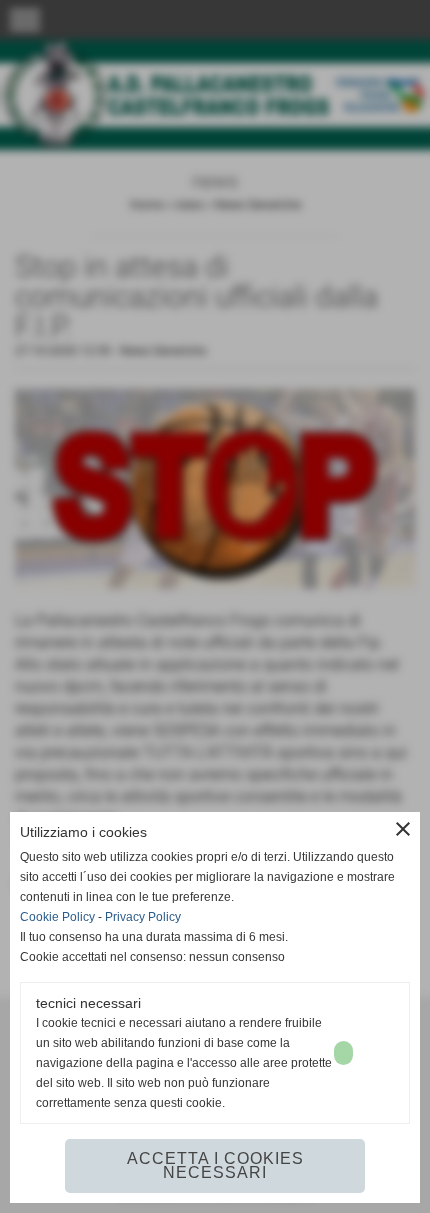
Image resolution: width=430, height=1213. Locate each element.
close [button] (403, 829)
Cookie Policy (57, 917)
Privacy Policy (143, 917)
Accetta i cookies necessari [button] (215, 1165)
